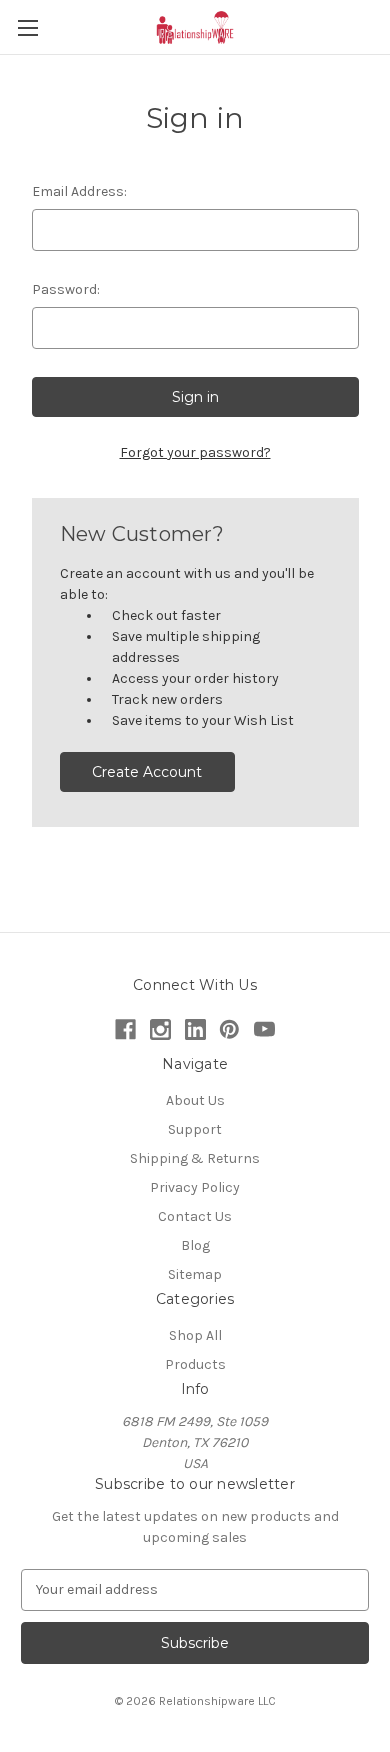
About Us (195, 1100)
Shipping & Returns (195, 1158)
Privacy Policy (195, 1187)
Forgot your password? (195, 452)
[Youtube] (264, 1029)
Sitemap (195, 1274)
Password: (66, 289)
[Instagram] (160, 1029)
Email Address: (79, 191)
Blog (195, 1245)
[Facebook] (125, 1029)
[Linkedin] (195, 1029)
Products (195, 1364)
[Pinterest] (229, 1029)
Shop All (195, 1335)
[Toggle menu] (27, 27)
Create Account (147, 772)
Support (195, 1129)
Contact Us (195, 1216)
